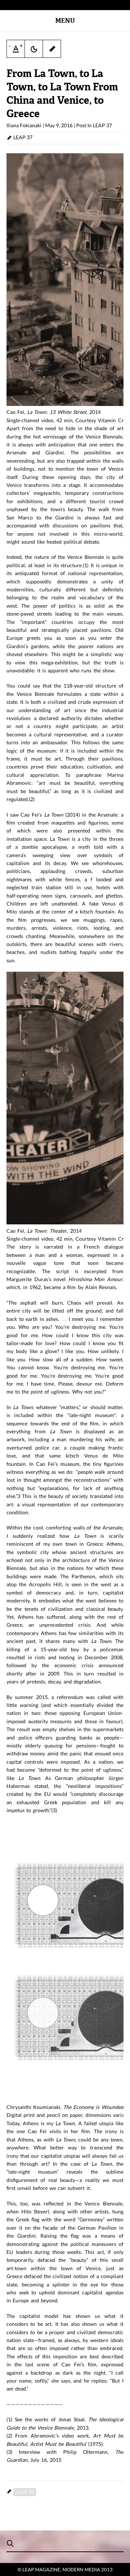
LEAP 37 (102, 125)
